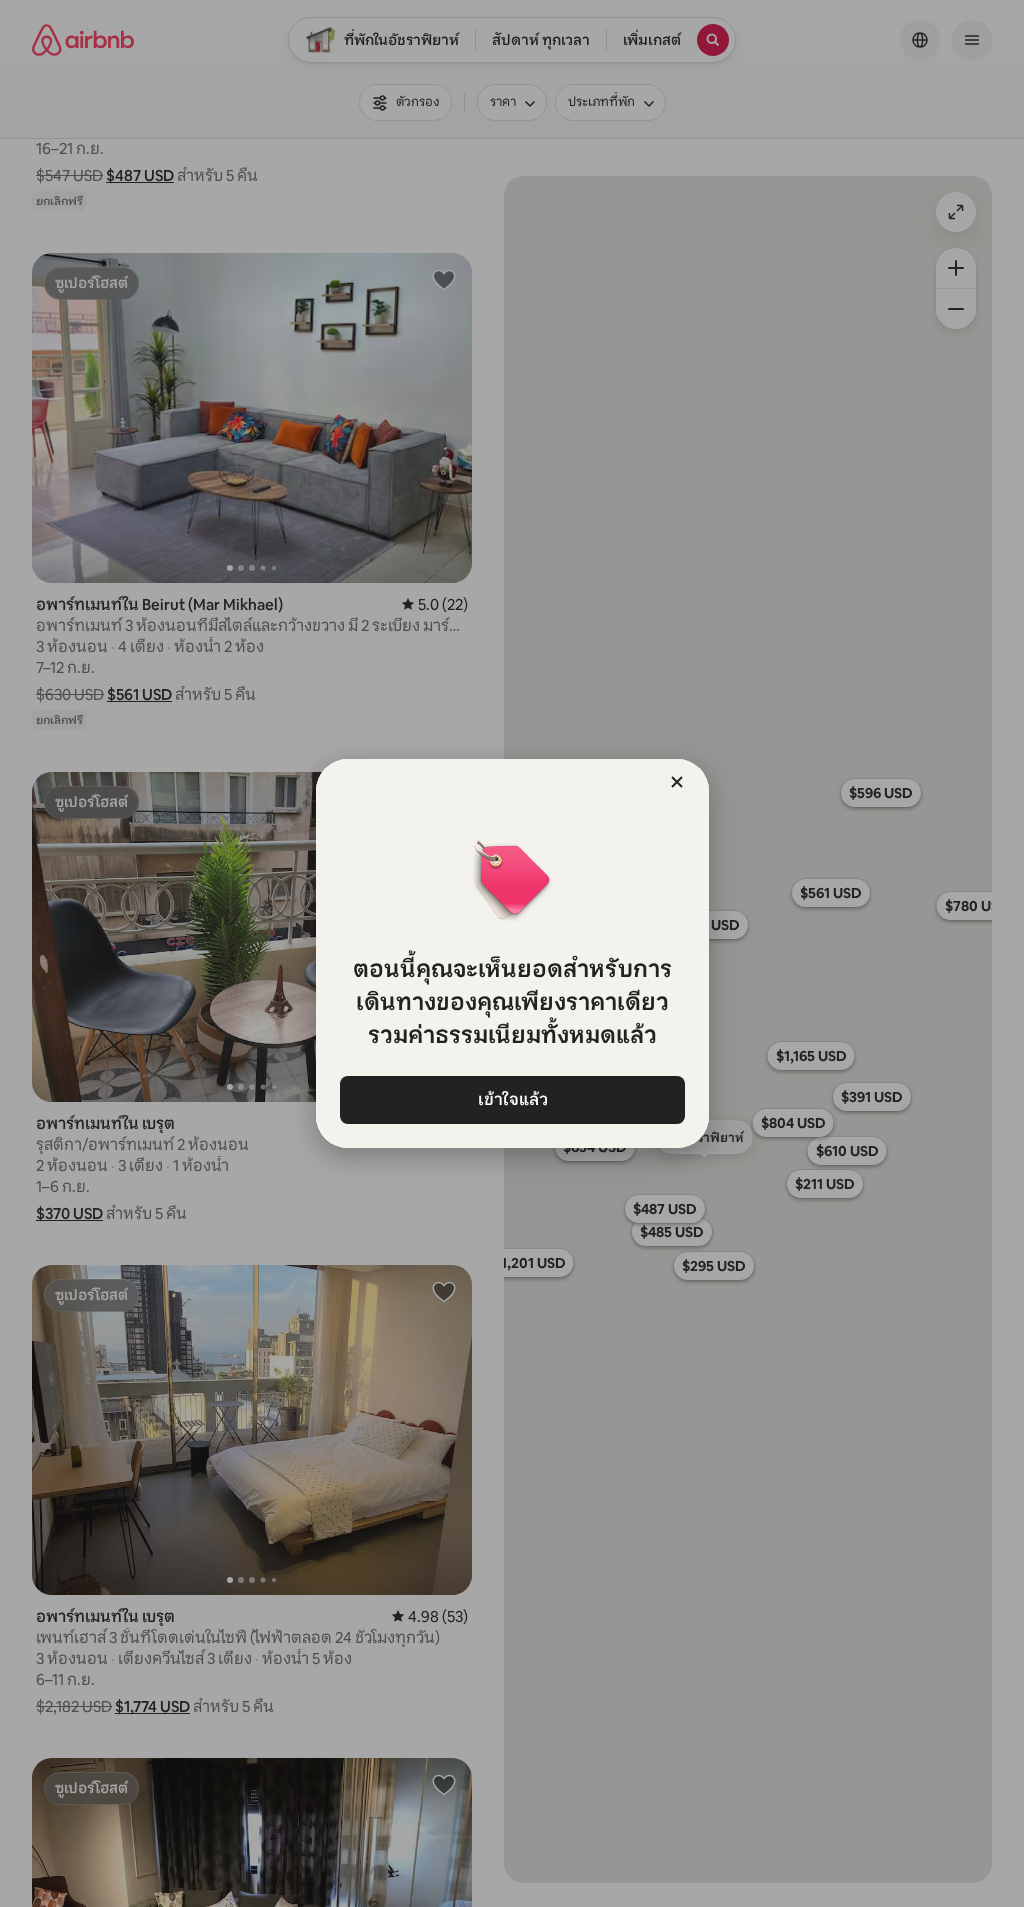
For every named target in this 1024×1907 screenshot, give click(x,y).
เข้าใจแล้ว (512, 1099)
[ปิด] (677, 782)
